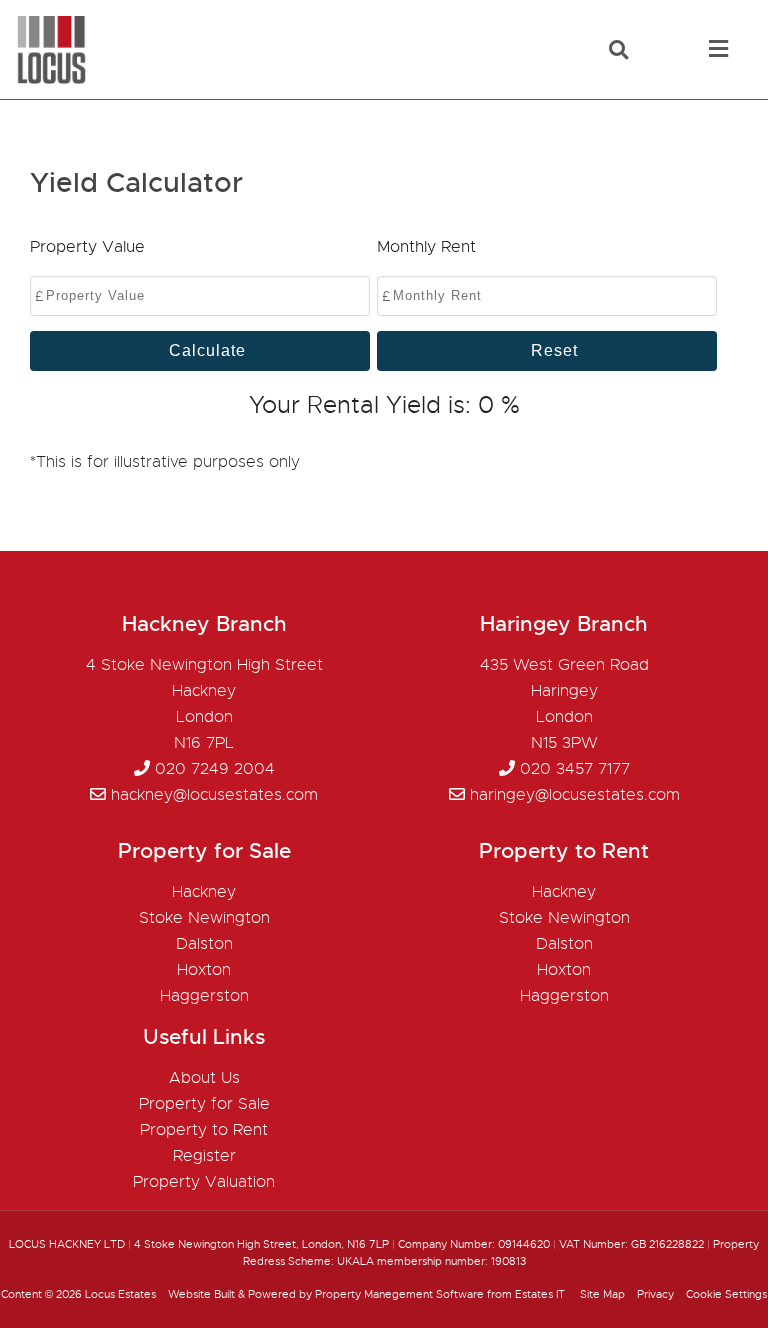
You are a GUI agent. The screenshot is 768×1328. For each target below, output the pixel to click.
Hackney (204, 892)
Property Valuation (204, 1182)
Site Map (602, 1294)
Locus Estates (120, 1294)
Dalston (204, 944)
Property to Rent (204, 1130)
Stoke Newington (204, 918)
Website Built (201, 1294)
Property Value (87, 247)
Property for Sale (204, 1104)
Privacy (655, 1294)
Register (204, 1156)
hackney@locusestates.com (214, 795)
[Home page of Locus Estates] (44, 80)
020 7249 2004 (215, 769)
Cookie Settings (726, 1294)
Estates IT (540, 1294)
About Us (204, 1078)
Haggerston (204, 996)
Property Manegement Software (399, 1294)
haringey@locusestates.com (575, 795)
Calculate (207, 350)
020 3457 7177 (575, 769)
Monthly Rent (426, 247)
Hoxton (204, 970)
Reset (554, 350)
